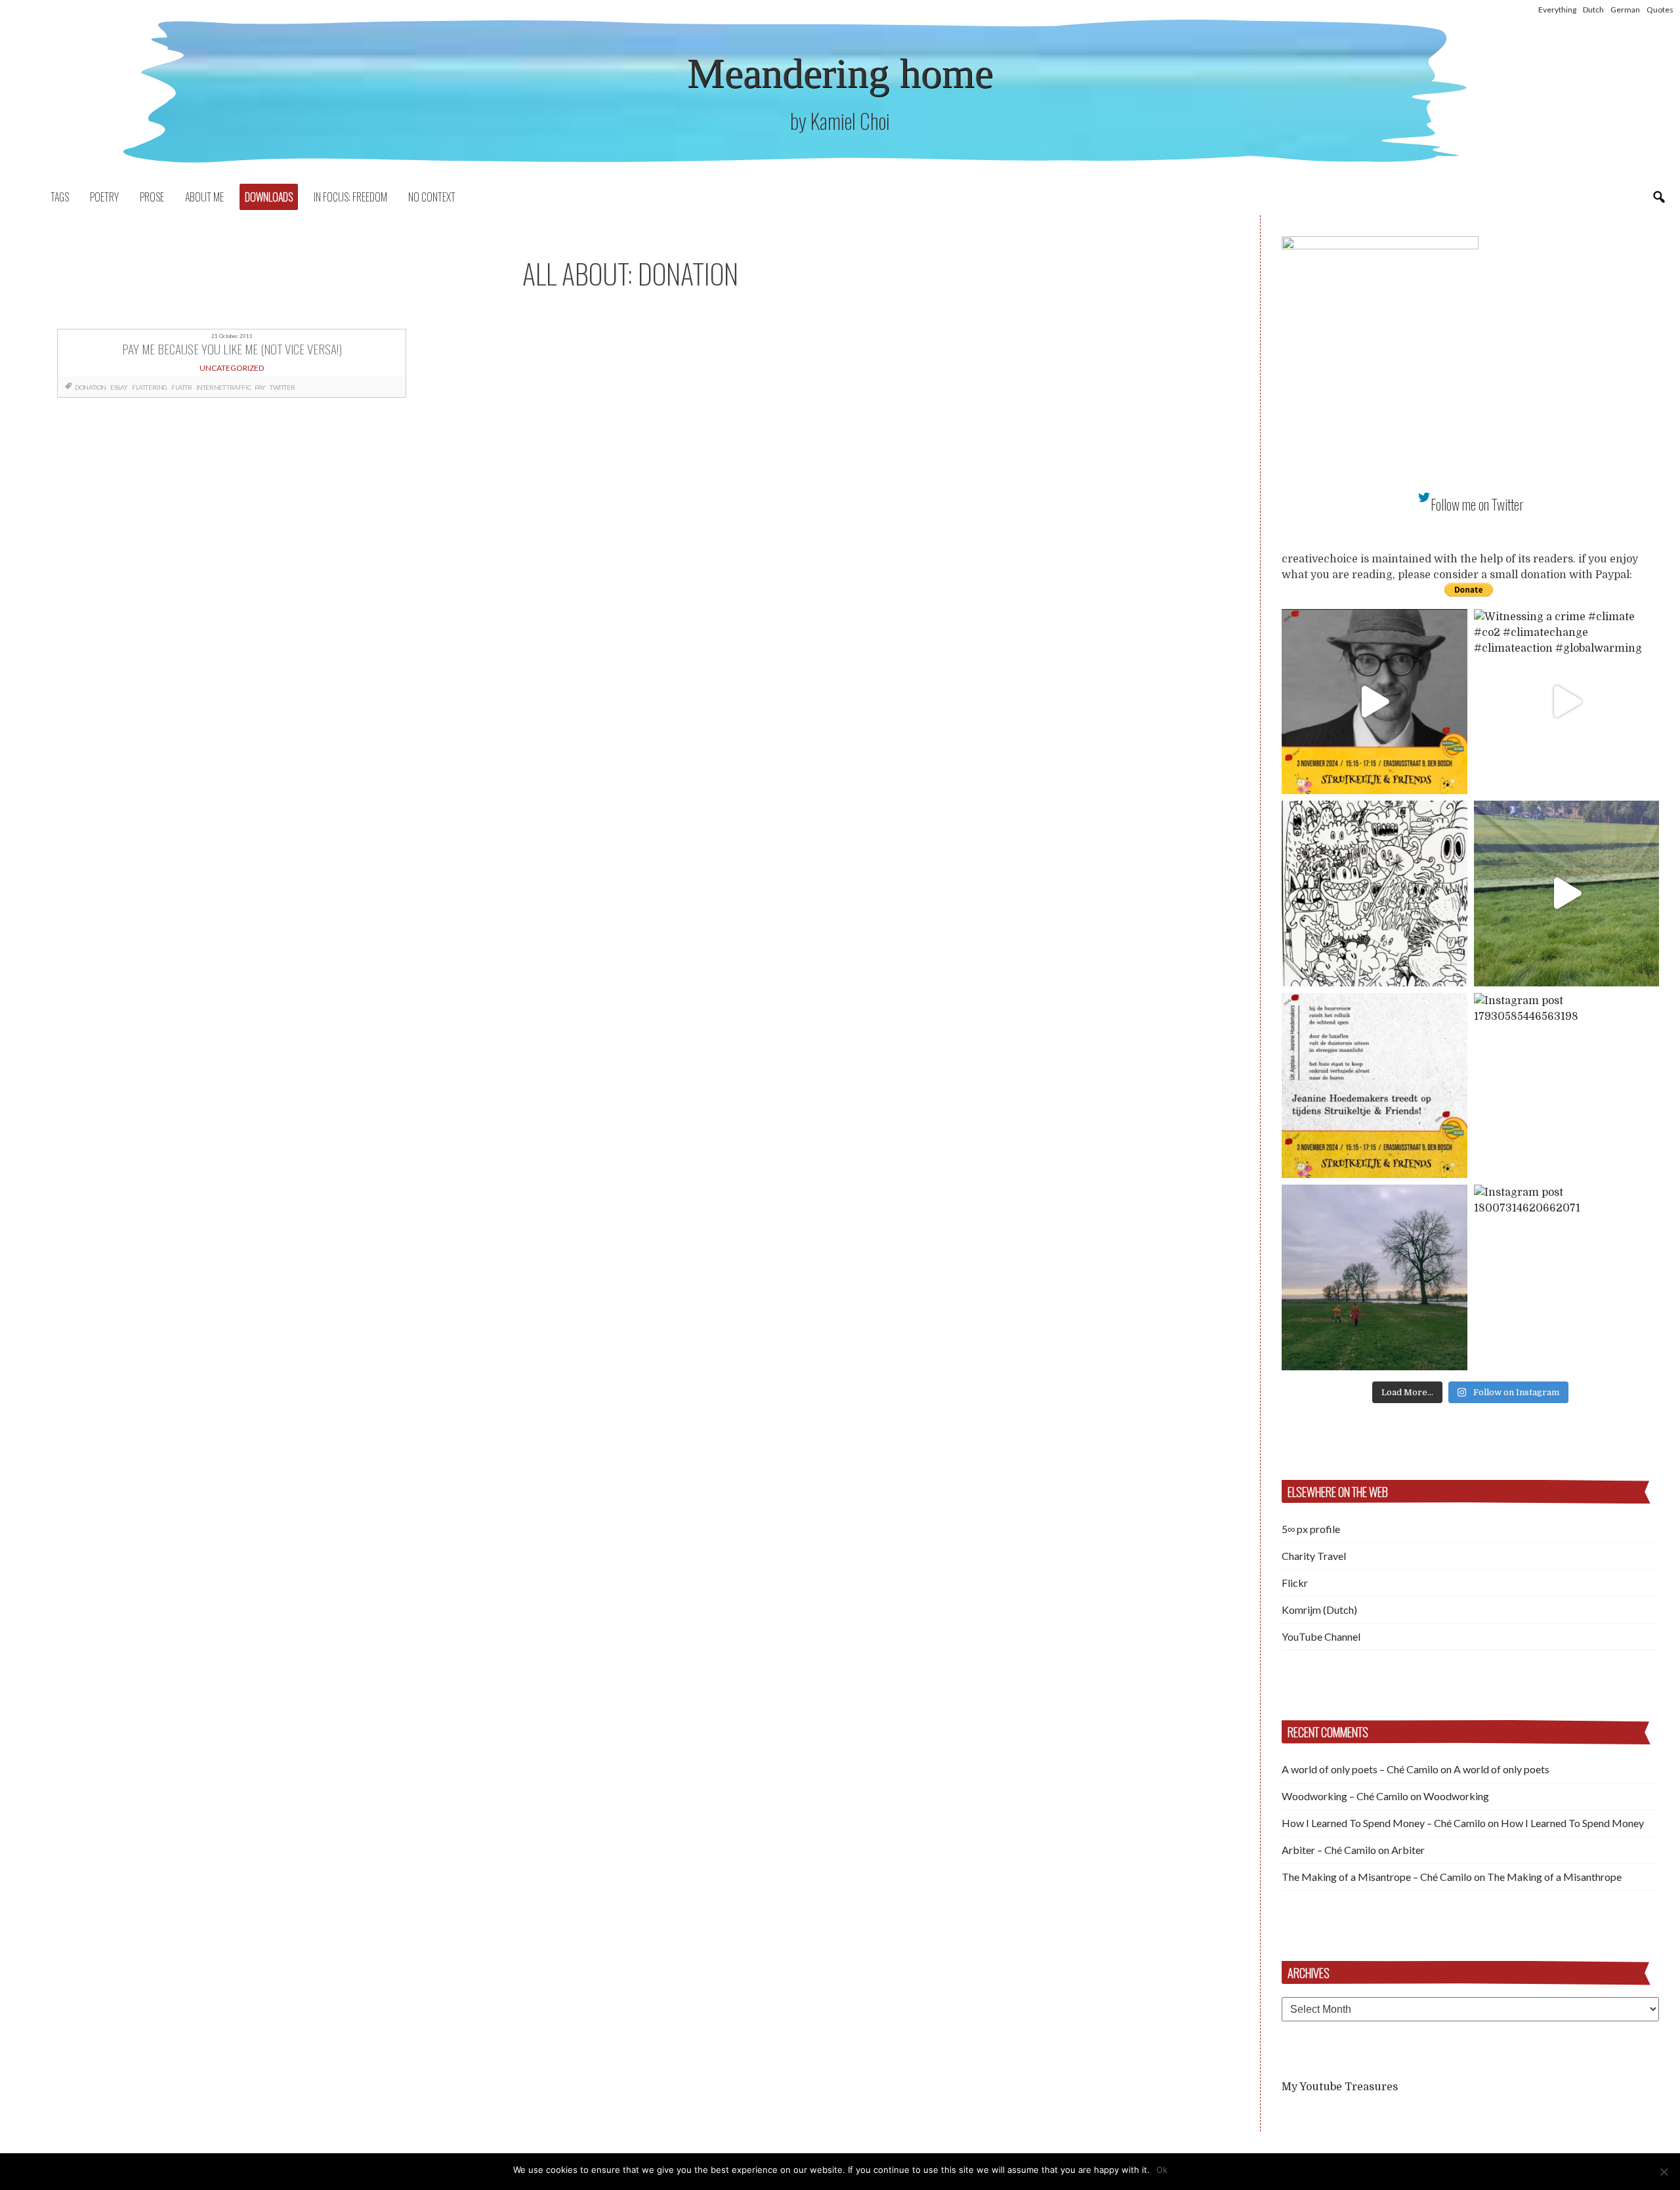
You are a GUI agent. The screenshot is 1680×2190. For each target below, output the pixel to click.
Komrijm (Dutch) (1319, 1610)
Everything (1557, 10)
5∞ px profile (1311, 1529)
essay (119, 387)
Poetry (104, 197)
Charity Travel (1314, 1556)
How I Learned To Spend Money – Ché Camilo (1384, 1823)
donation (91, 387)
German (1625, 10)
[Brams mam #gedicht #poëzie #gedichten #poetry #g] (1375, 702)
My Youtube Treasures (1340, 2087)
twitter (282, 387)
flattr (182, 387)
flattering (150, 387)
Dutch (1593, 10)
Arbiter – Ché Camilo (1329, 1850)
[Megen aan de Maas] (1375, 1277)
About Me (204, 197)
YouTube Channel (1321, 1636)
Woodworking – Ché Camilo (1345, 1796)
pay (260, 387)
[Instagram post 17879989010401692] (1567, 894)
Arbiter (1408, 1850)
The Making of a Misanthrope (1554, 1877)
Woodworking (1456, 1796)
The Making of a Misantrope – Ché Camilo (1377, 1877)
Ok (1162, 2170)
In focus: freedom (350, 197)
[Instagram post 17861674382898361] (1375, 894)
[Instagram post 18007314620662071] (1567, 1277)
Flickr (1295, 1583)
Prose (152, 197)
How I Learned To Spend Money (1572, 1823)
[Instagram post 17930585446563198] (1567, 1086)
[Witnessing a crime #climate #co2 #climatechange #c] (1567, 702)
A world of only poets (1501, 1769)
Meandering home (840, 73)
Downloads (269, 197)
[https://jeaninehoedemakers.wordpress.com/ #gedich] (1375, 1086)
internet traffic (224, 387)
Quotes (1660, 10)
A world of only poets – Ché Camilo (1360, 1769)
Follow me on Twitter (1477, 504)
